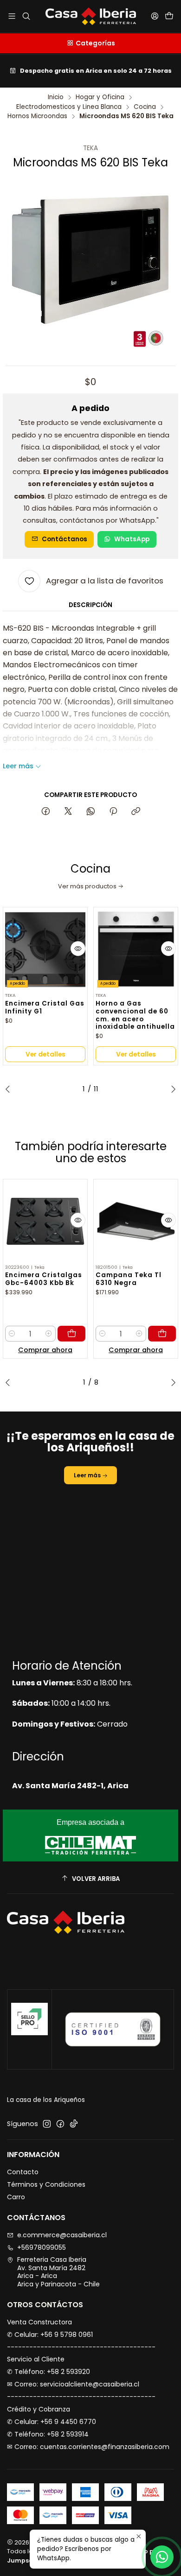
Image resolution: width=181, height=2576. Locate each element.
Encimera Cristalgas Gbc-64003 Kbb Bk (44, 1279)
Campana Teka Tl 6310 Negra (129, 1279)
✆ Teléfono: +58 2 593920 (48, 2372)
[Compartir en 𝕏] (68, 812)
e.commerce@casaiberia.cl (62, 2235)
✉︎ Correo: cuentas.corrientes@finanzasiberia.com (88, 2447)
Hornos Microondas (37, 116)
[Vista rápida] (78, 949)
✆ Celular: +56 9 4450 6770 (52, 2422)
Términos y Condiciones (46, 2184)
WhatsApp (132, 539)
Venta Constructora (39, 2322)
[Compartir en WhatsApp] (91, 812)
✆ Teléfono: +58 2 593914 (48, 2434)
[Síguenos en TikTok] (74, 2124)
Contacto (23, 2172)
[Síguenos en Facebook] (60, 2124)
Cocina (145, 107)
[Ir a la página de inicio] (91, 16)
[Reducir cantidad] (12, 1334)
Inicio (56, 97)
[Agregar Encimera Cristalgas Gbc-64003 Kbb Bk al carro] (71, 1334)
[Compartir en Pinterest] (113, 812)
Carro (16, 2197)
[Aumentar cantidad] (49, 1334)
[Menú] (12, 16)
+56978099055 (42, 2247)
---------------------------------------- (81, 2347)
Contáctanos (65, 539)
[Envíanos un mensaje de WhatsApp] (162, 2557)
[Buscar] (26, 16)
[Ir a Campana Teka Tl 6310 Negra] (136, 1221)
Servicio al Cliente (36, 2359)
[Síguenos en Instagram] (47, 2124)
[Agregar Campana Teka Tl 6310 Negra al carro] (162, 1334)
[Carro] (169, 16)
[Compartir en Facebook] (46, 812)
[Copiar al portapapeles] (136, 812)
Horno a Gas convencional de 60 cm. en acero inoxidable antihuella (135, 1015)
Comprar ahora (45, 1350)
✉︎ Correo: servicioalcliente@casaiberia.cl (73, 2384)
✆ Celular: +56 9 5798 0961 (50, 2335)
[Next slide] (171, 1089)
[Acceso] (155, 16)
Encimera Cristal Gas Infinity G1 (45, 1008)
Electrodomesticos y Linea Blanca (69, 107)
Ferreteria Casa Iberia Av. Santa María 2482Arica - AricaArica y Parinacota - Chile (58, 2272)
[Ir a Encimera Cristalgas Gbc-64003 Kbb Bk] (45, 1221)
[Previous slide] (10, 1089)
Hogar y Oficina (100, 97)
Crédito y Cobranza (39, 2409)
